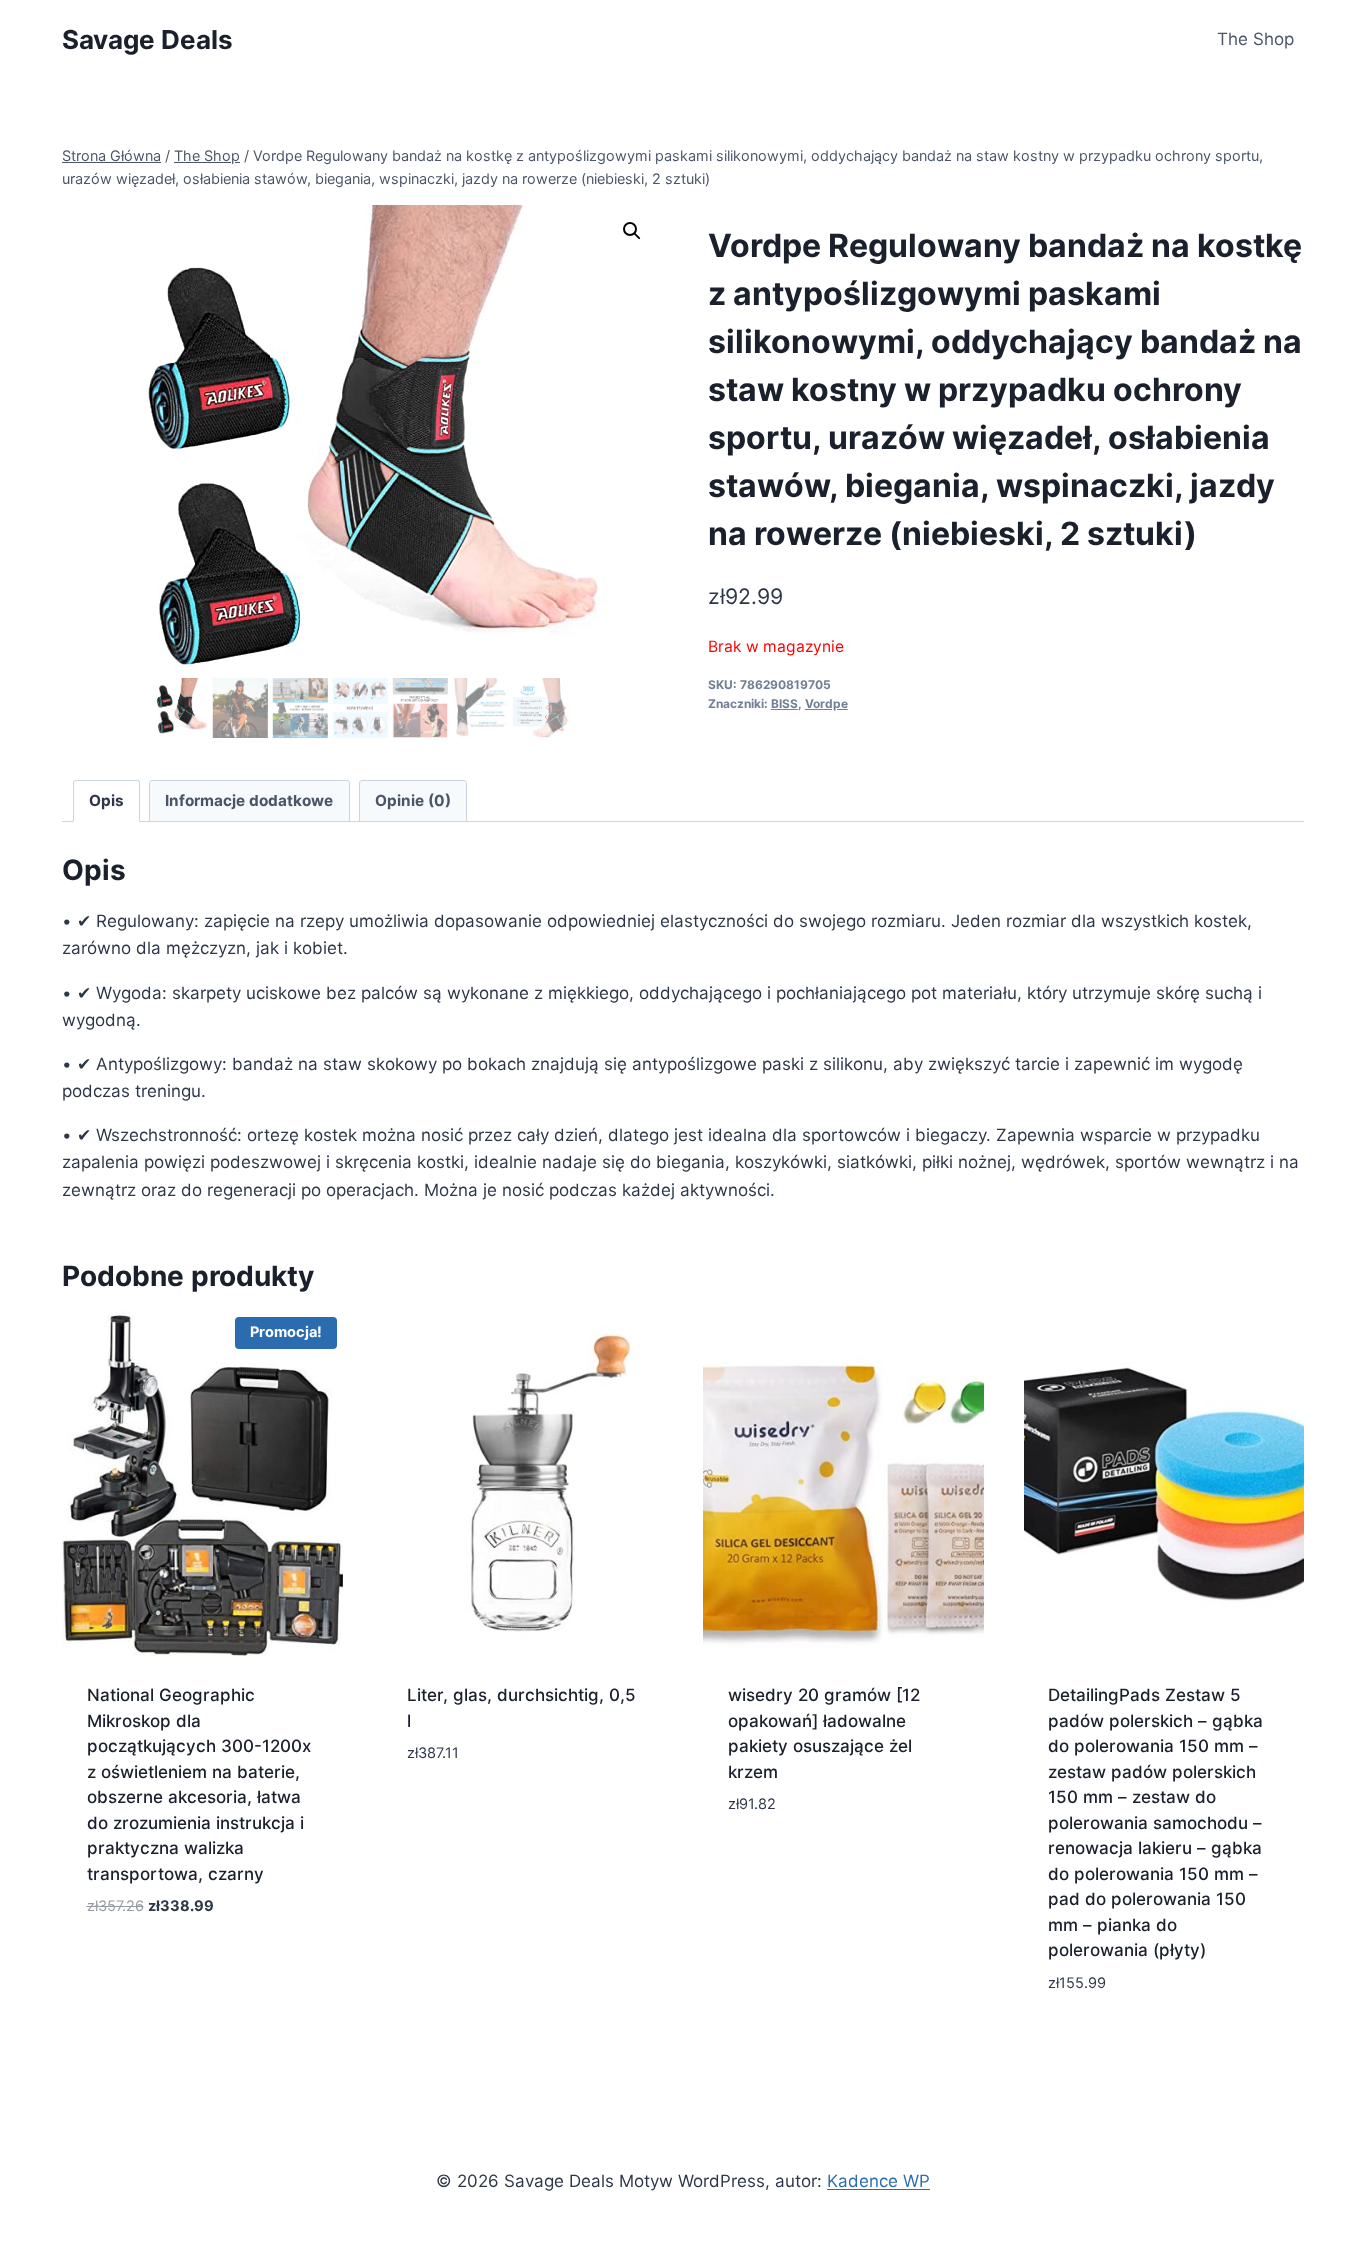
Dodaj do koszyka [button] (483, 1813)
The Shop (1255, 39)
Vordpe (826, 703)
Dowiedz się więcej (165, 1966)
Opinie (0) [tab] (413, 800)
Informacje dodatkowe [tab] (249, 800)
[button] (632, 231)
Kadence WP (878, 2181)
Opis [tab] (106, 800)
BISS (784, 703)
